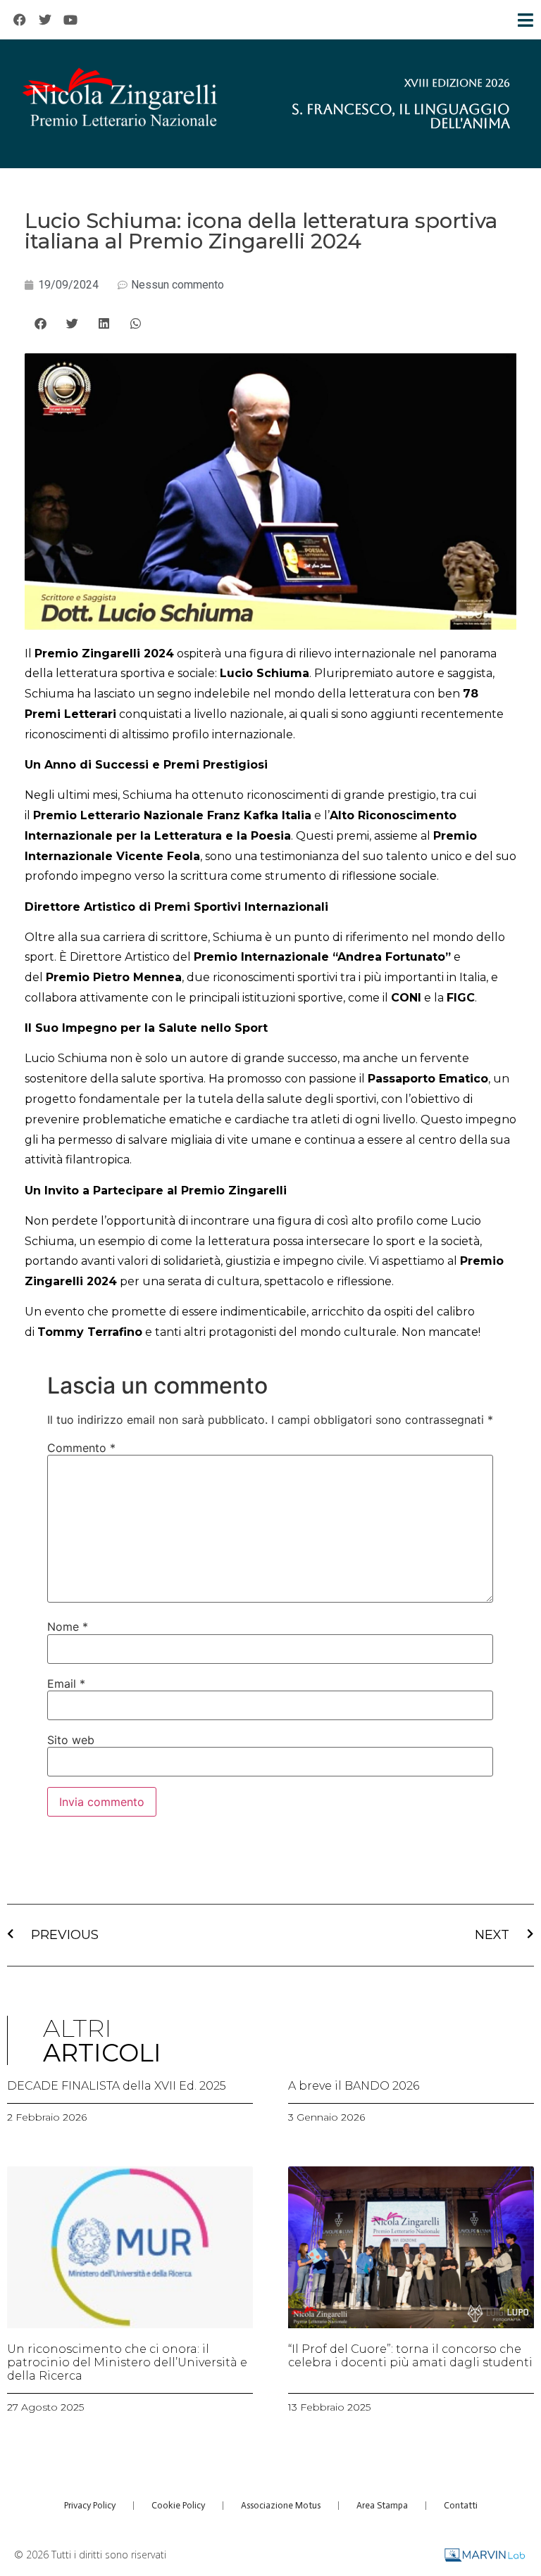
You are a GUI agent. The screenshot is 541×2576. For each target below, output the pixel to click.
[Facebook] (20, 20)
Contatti (461, 2505)
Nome (68, 1627)
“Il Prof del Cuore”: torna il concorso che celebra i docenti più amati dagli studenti (410, 2356)
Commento (81, 1448)
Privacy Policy (90, 2505)
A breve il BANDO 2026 (354, 2086)
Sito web (71, 1740)
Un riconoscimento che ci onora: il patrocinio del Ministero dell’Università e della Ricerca (127, 2362)
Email (66, 1684)
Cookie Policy (178, 2505)
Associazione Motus (281, 2505)
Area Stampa (382, 2505)
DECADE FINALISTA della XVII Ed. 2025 (117, 2086)
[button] (41, 323)
